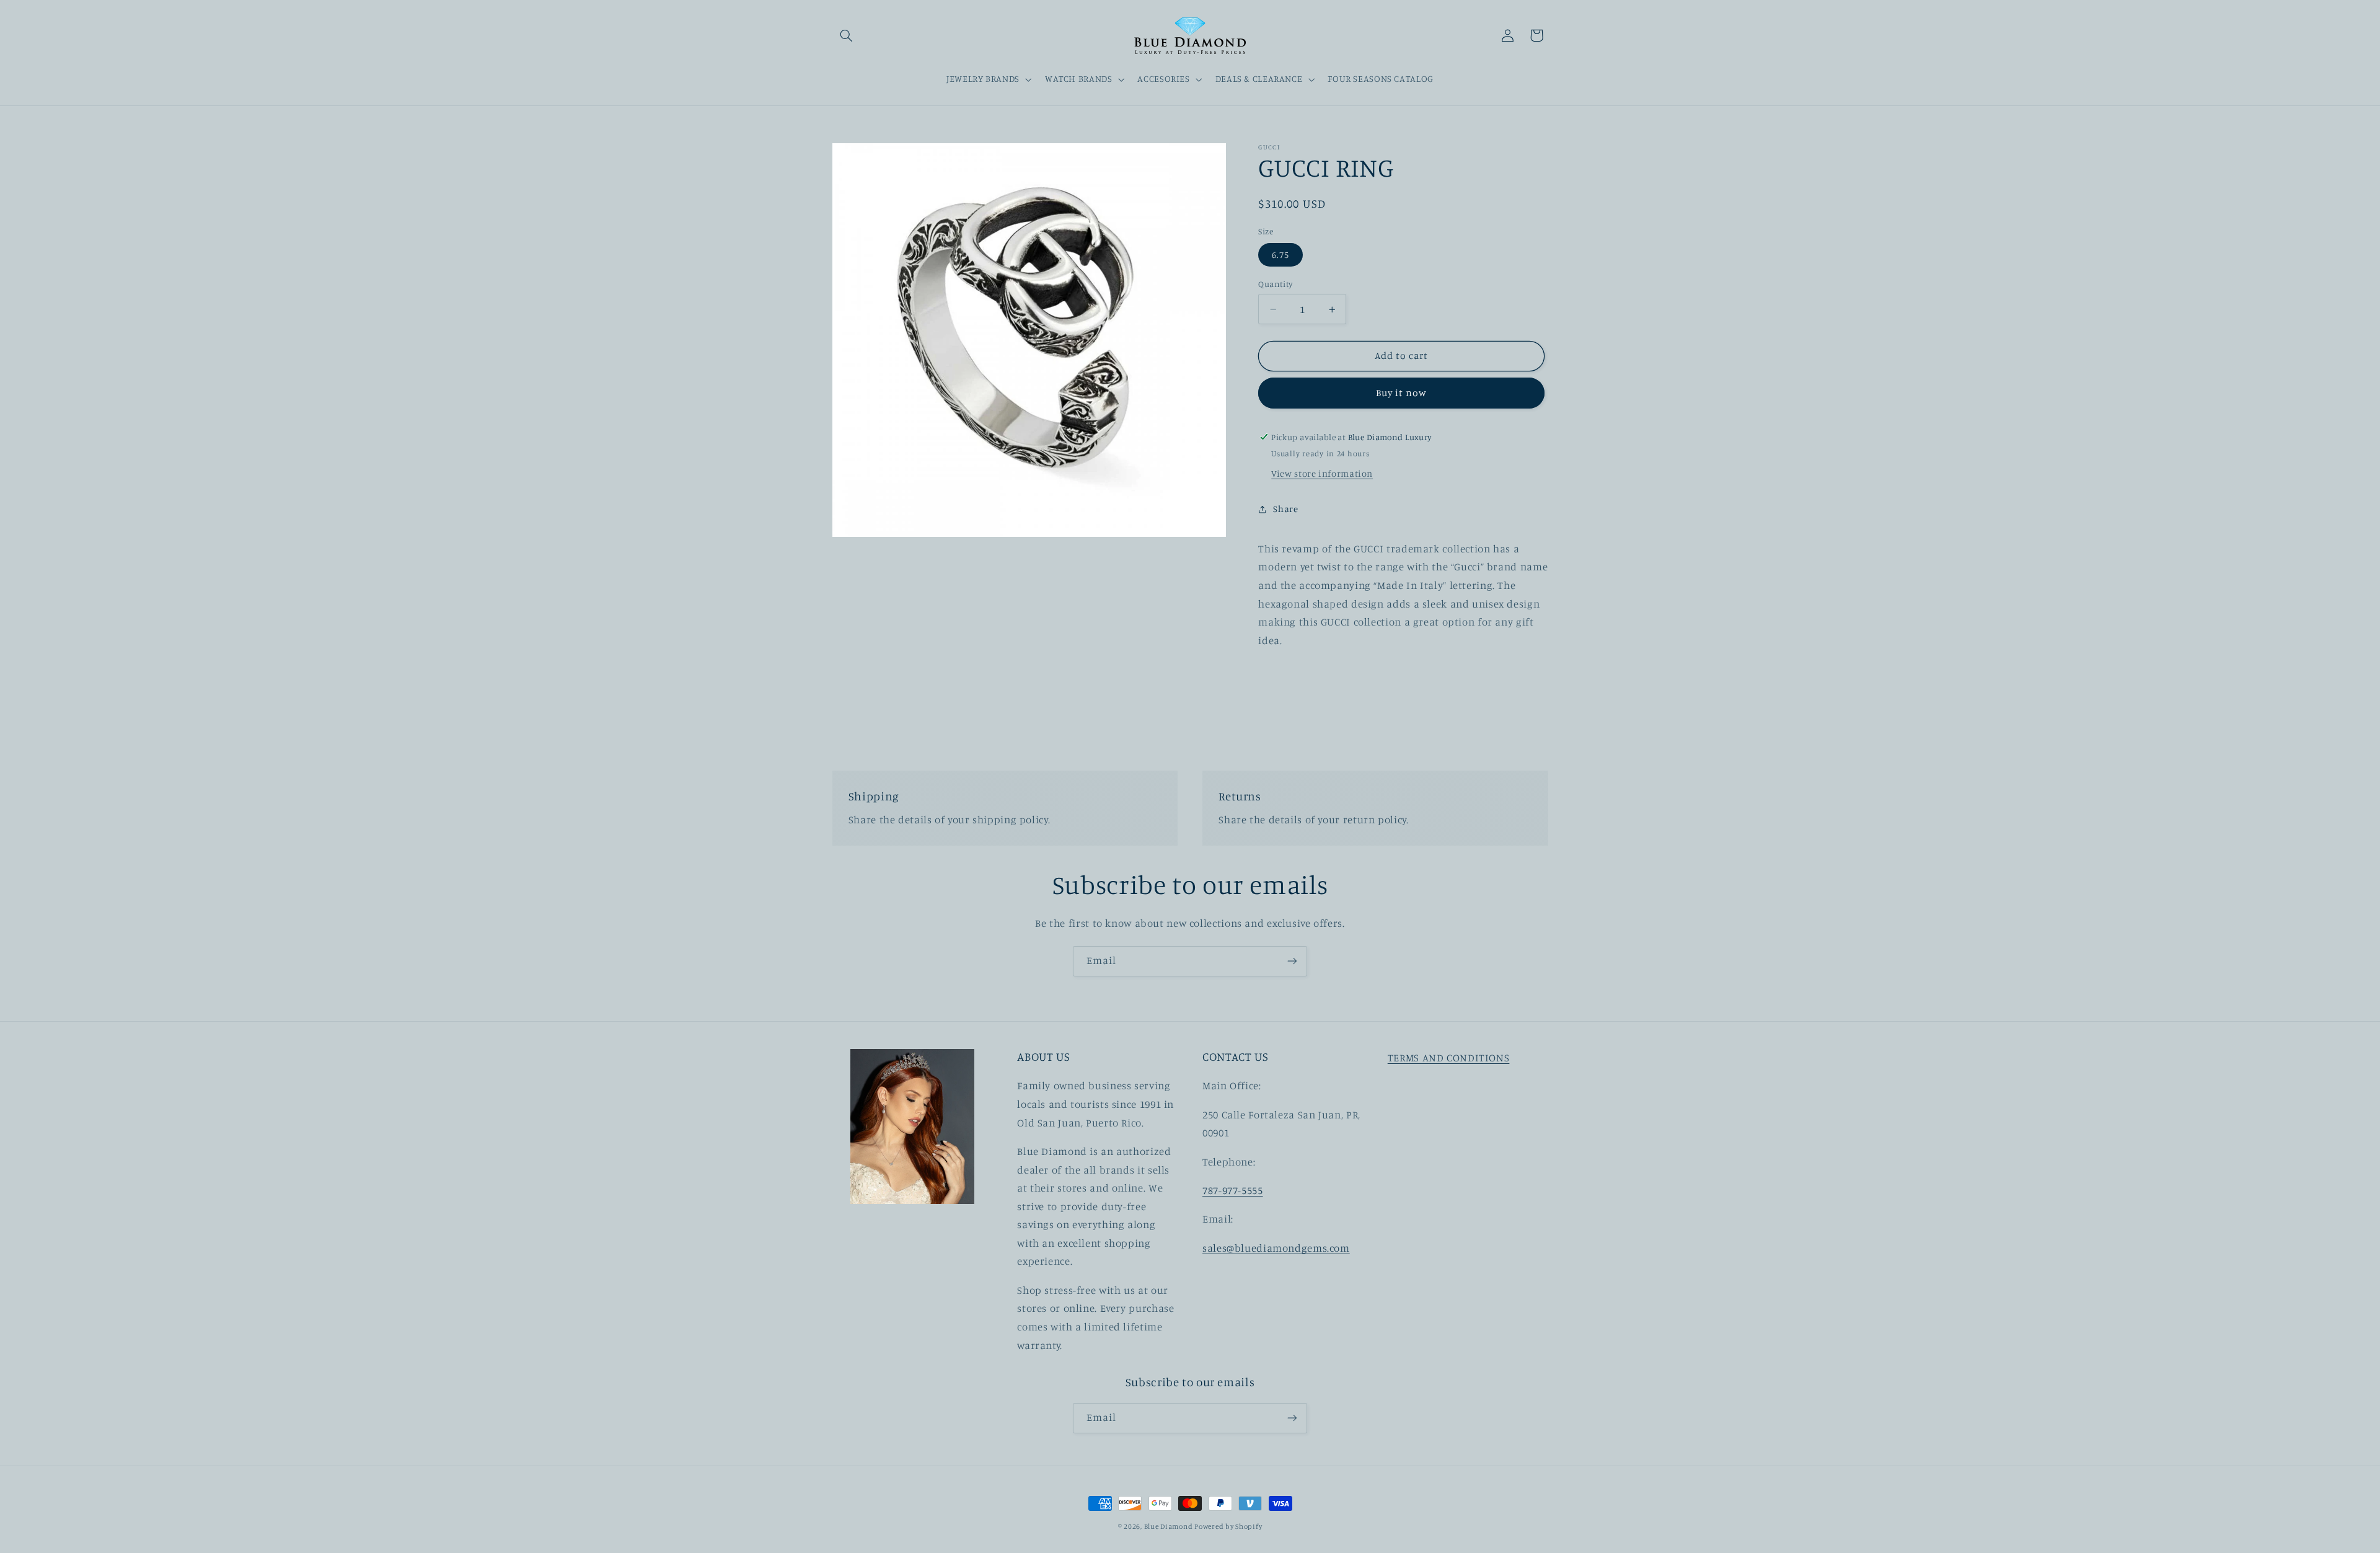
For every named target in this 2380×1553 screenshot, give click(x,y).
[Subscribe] (1292, 961)
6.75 (1280, 254)
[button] (847, 35)
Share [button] (1285, 509)
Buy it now (1402, 393)
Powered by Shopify (1228, 1526)
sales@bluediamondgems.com (1276, 1248)
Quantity (1275, 284)
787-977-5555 (1233, 1190)
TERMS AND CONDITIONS (1449, 1058)
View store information (1322, 473)
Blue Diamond (1170, 1526)
